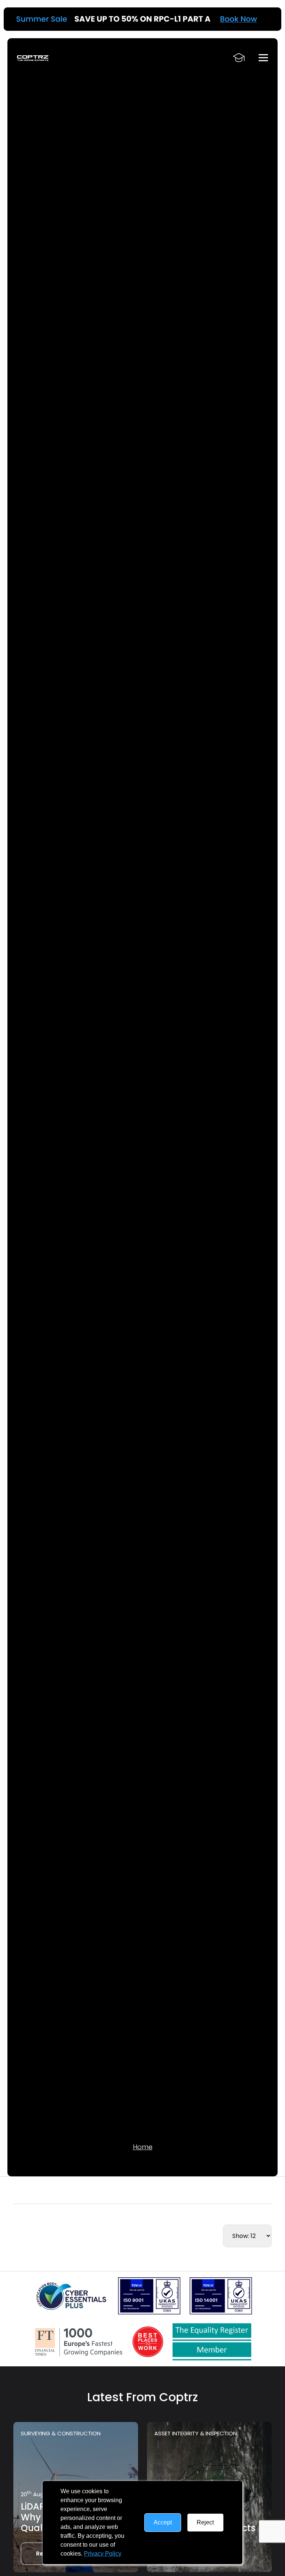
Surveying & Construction (61, 2433)
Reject (205, 2522)
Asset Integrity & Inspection (196, 2433)
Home (143, 2147)
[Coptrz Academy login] (239, 58)
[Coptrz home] (33, 58)
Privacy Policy (103, 2554)
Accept (163, 2522)
